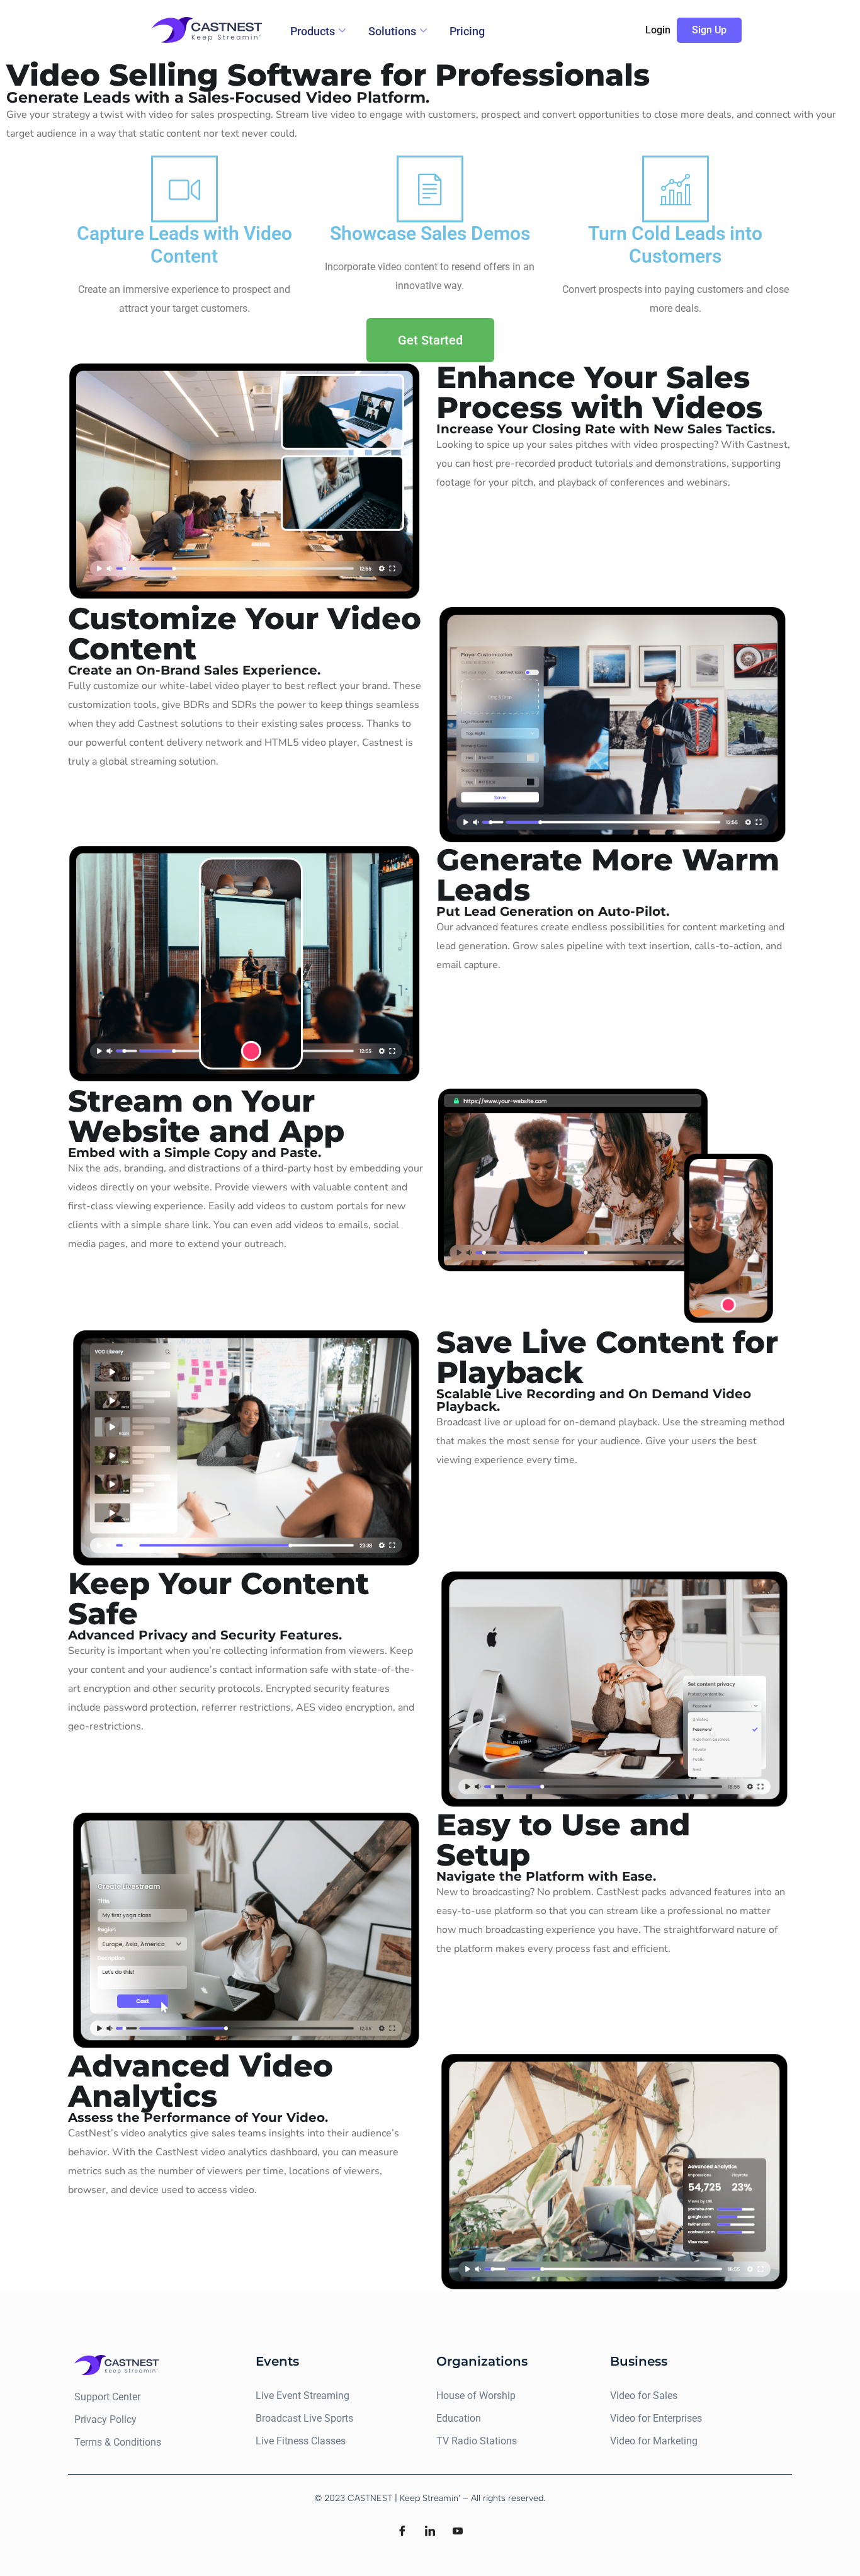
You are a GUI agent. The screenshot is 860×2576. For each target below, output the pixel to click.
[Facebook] (402, 2532)
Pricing (467, 31)
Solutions (392, 31)
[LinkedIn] (430, 2532)
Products (313, 31)
